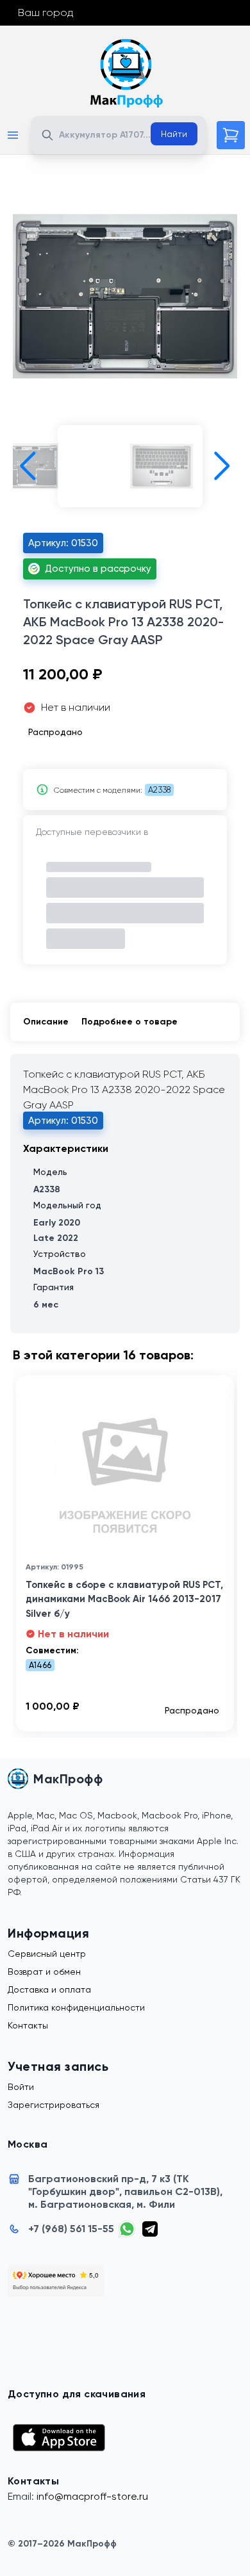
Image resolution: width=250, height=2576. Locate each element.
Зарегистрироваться (54, 2105)
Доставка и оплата (49, 1989)
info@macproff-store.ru (92, 2496)
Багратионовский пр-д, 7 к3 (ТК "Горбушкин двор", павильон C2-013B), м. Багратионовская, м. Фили (125, 2191)
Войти (21, 2087)
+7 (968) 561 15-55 (71, 2229)
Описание (46, 1022)
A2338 (159, 790)
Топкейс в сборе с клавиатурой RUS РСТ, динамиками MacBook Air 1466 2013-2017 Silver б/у (124, 1599)
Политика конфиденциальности (76, 2007)
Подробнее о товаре (129, 1022)
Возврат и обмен (44, 1972)
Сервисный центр (47, 1954)
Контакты (28, 2025)
